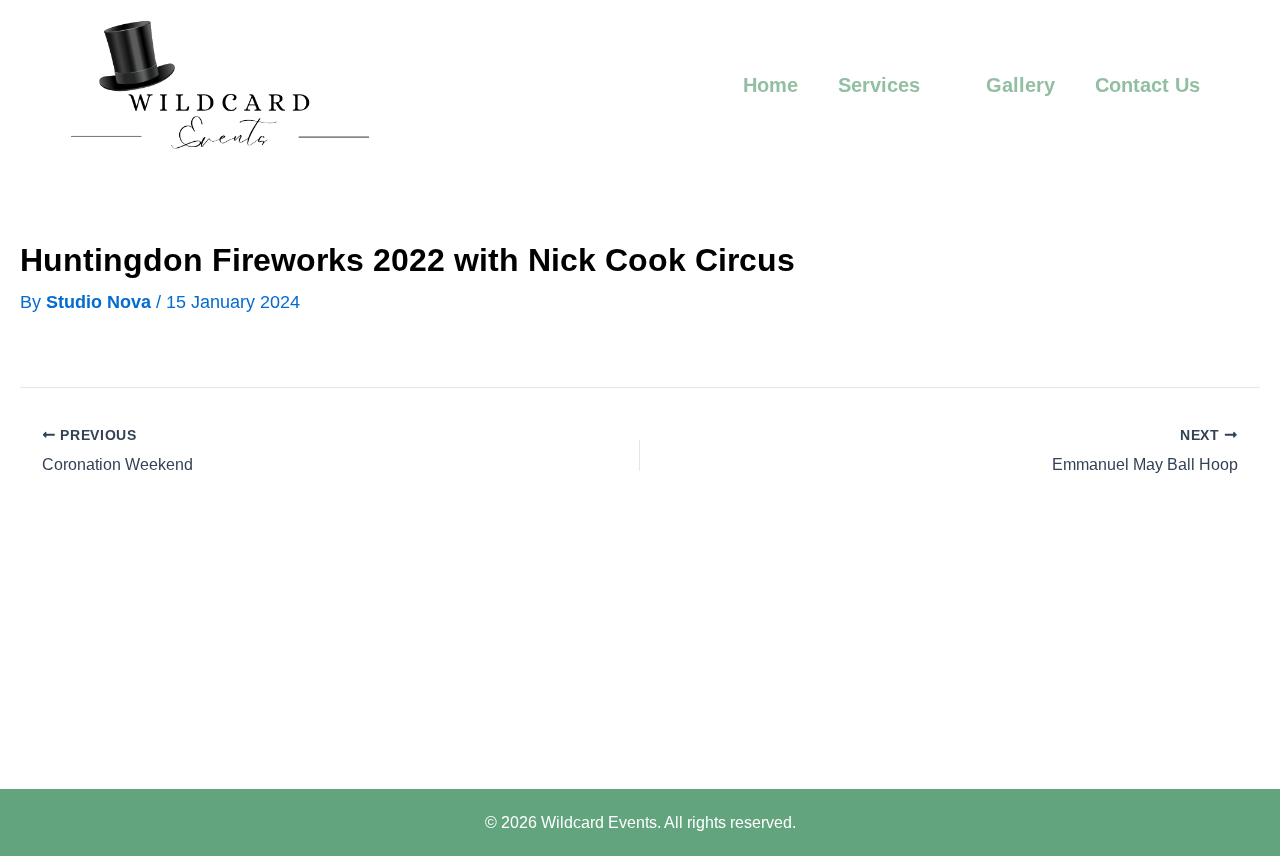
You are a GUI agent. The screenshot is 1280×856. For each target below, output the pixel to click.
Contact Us (1147, 85)
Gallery (1020, 85)
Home (770, 85)
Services (879, 85)
